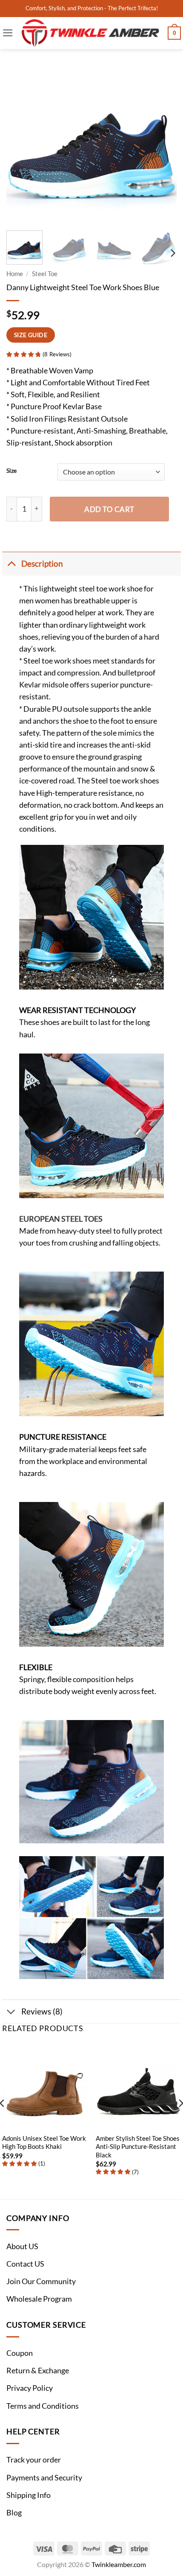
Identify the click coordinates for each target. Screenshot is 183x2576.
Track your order (34, 2460)
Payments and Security (44, 2478)
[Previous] (20, 139)
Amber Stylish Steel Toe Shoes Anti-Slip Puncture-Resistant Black (138, 2147)
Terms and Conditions (43, 2406)
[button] (8, 33)
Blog (14, 2513)
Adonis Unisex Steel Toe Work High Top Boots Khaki (44, 2142)
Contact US (25, 2264)
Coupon (20, 2353)
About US (22, 2246)
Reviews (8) (42, 2011)
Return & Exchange (38, 2371)
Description (42, 563)
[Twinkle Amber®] (91, 33)
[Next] (163, 139)
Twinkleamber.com (119, 2564)
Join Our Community (41, 2281)
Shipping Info (29, 2495)
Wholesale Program (39, 2299)
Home (15, 274)
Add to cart (109, 509)
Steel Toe (45, 274)
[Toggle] (11, 563)
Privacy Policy (30, 2388)
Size (11, 471)
